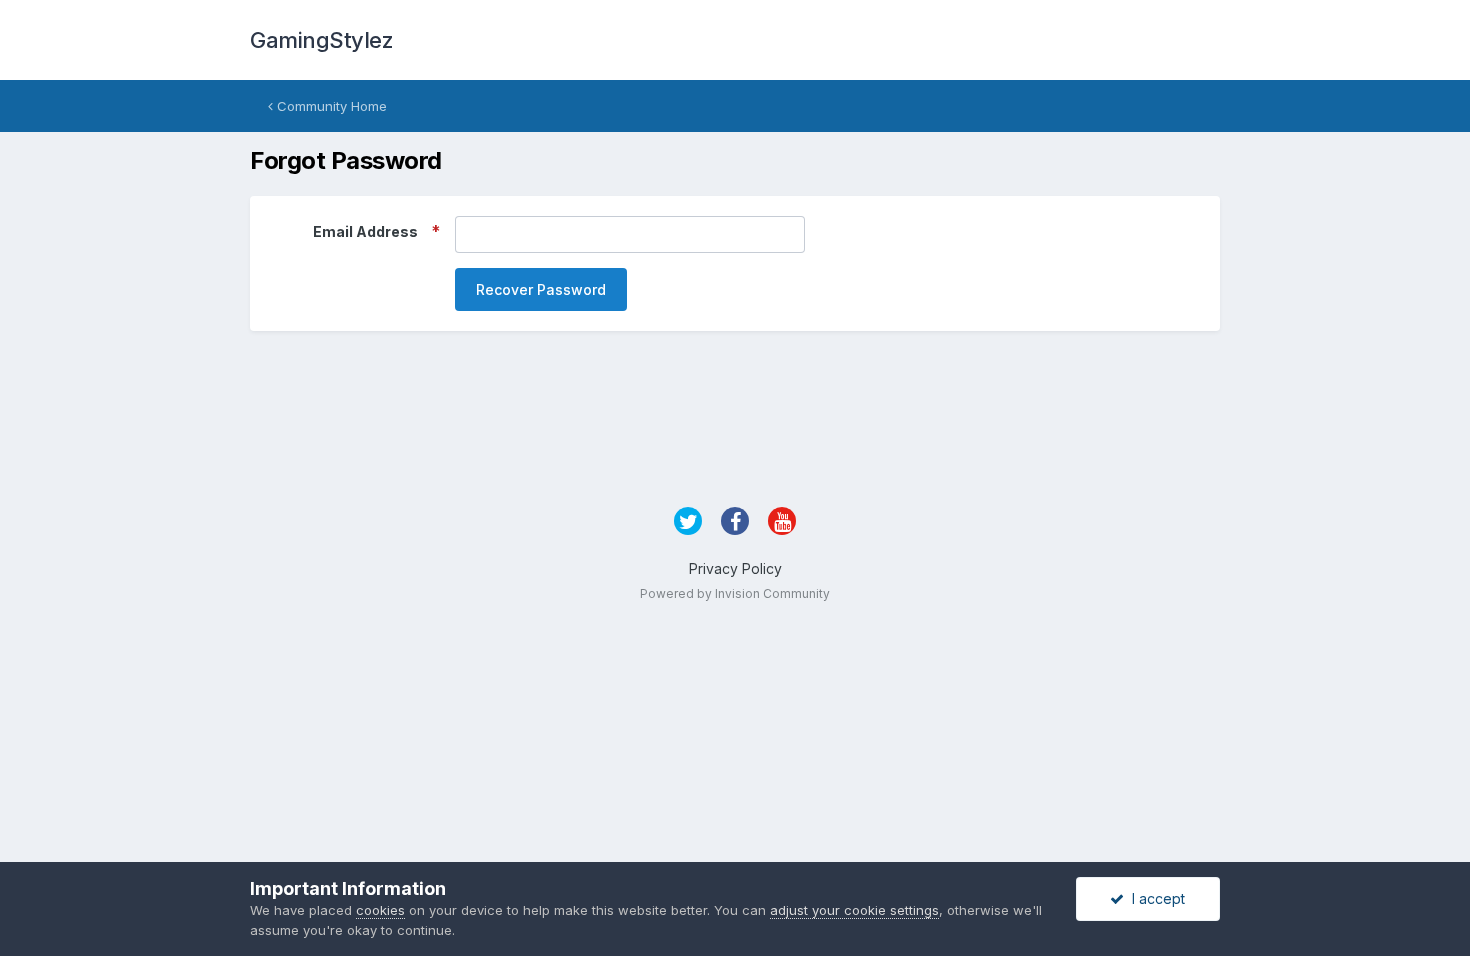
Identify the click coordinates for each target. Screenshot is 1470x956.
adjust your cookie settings (854, 910)
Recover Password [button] (541, 289)
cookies (380, 910)
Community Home (330, 106)
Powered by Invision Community (735, 593)
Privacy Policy (735, 568)
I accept (1154, 898)
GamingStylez (321, 40)
